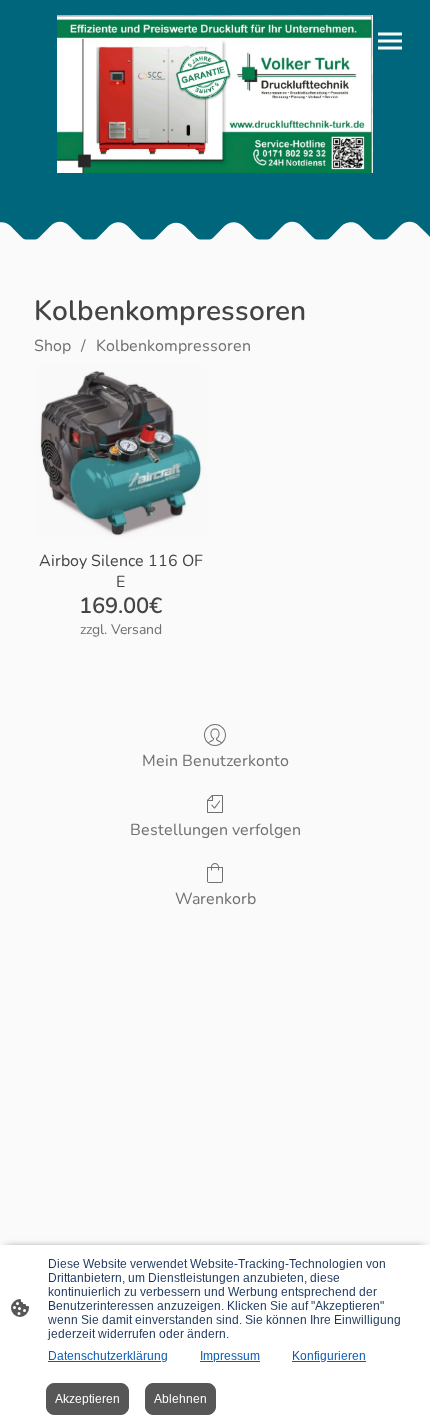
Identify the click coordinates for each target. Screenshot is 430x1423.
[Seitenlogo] (215, 94)
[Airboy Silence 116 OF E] (120, 451)
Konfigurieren (329, 1356)
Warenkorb (215, 898)
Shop (52, 346)
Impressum (230, 1356)
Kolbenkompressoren (173, 346)
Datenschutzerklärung (108, 1356)
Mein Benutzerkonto (215, 760)
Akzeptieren (87, 1399)
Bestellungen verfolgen (215, 829)
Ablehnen (180, 1399)
